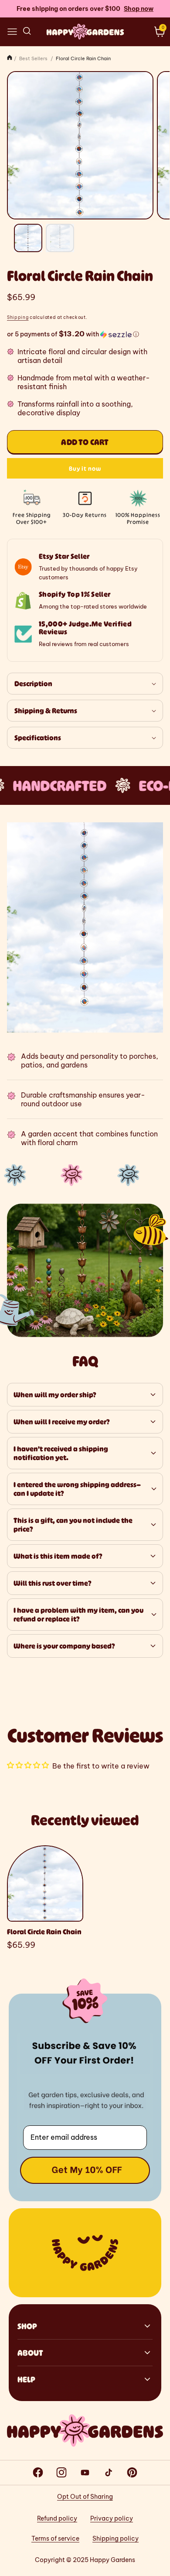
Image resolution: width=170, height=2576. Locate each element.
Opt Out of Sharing (85, 2497)
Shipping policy (116, 2538)
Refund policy (57, 2518)
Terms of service (55, 2538)
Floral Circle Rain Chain (44, 1932)
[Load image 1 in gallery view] (28, 238)
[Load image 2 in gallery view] (60, 238)
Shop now (139, 9)
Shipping (18, 317)
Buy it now (85, 468)
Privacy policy (112, 2518)
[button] (12, 31)
